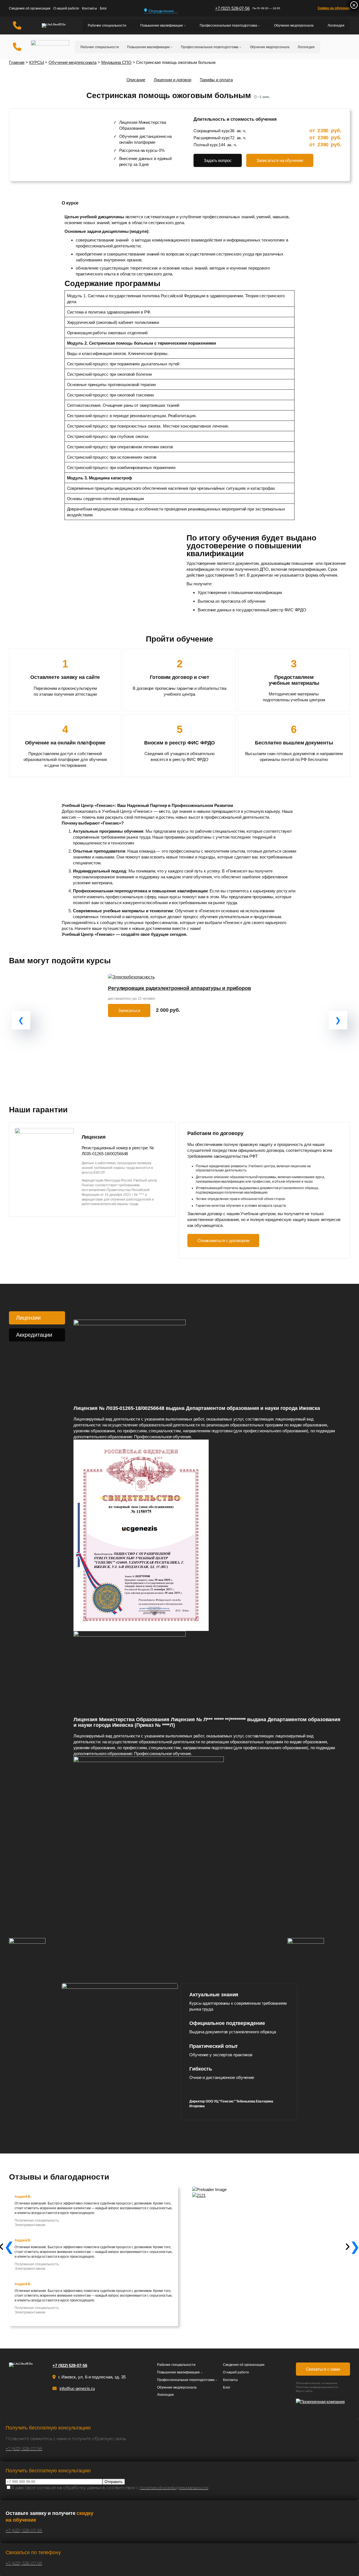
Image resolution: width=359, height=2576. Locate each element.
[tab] (37, 1318)
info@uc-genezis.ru (77, 2388)
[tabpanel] (208, 1592)
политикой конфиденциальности (174, 2488)
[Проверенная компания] (323, 2402)
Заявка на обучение (334, 8)
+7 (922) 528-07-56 (232, 8)
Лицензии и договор (172, 80)
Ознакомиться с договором (223, 1241)
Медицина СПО (116, 62)
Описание (136, 80)
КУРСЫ (37, 62)
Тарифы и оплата (216, 80)
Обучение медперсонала (73, 62)
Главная (17, 62)
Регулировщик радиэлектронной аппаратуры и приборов (179, 988)
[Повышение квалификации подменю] (185, 26)
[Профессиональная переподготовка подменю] (259, 26)
